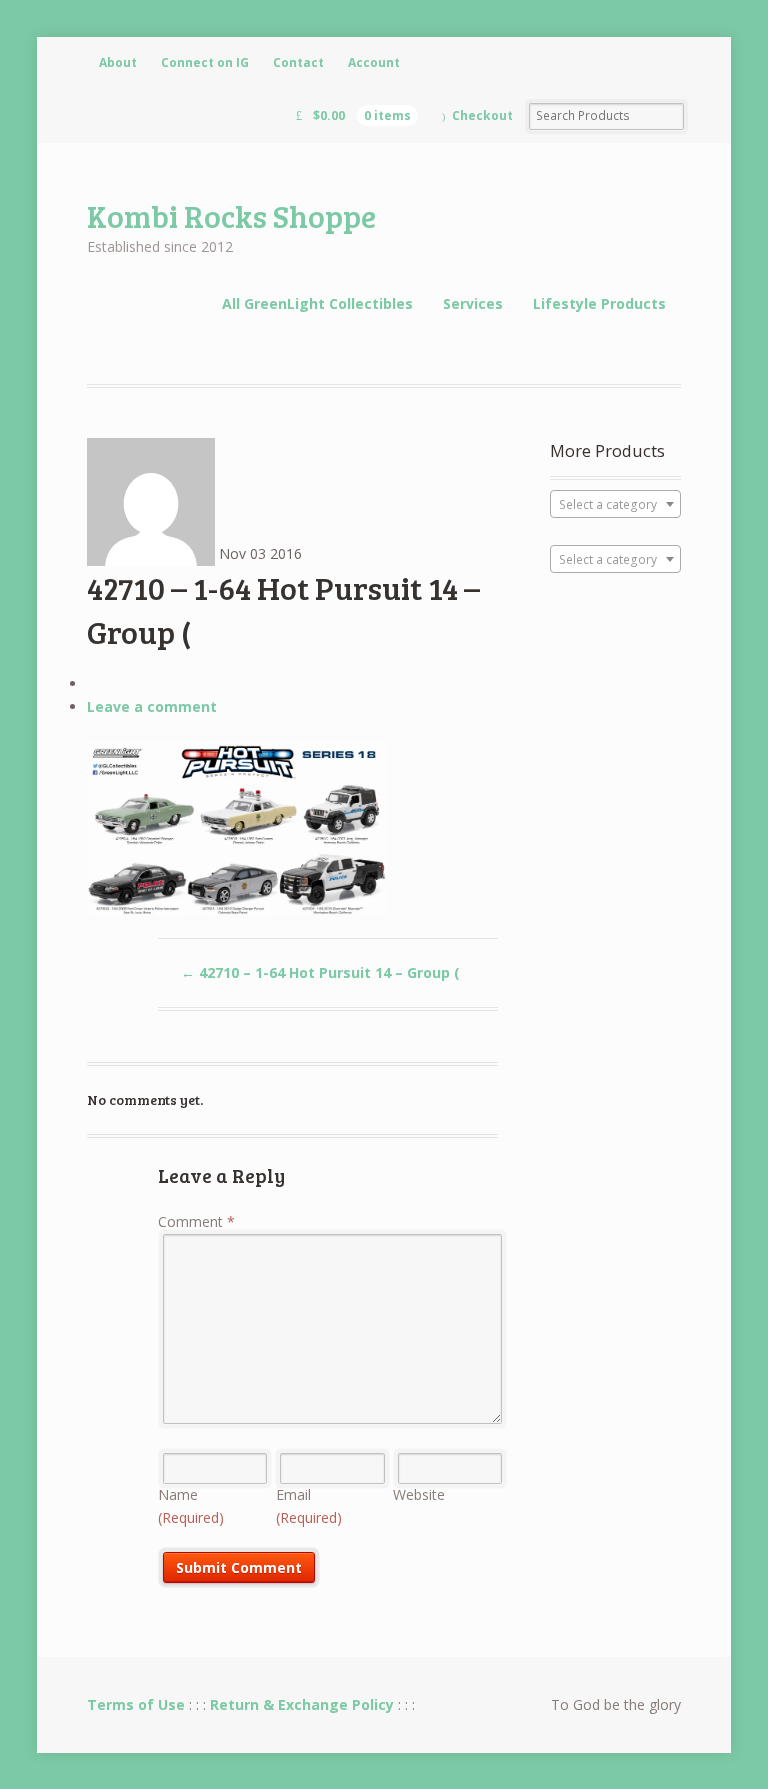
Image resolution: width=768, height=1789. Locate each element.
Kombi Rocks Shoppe (231, 215)
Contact (298, 62)
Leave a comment (152, 706)
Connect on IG (205, 62)
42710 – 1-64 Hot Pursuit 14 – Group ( (320, 972)
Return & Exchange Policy (302, 1704)
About (118, 62)
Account (374, 62)
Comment (196, 1221)
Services (473, 303)
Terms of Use (136, 1704)
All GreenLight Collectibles (317, 303)
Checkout (482, 115)
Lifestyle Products (599, 303)
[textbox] (615, 505)
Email (309, 1506)
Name (191, 1506)
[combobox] (615, 504)
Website (419, 1494)
